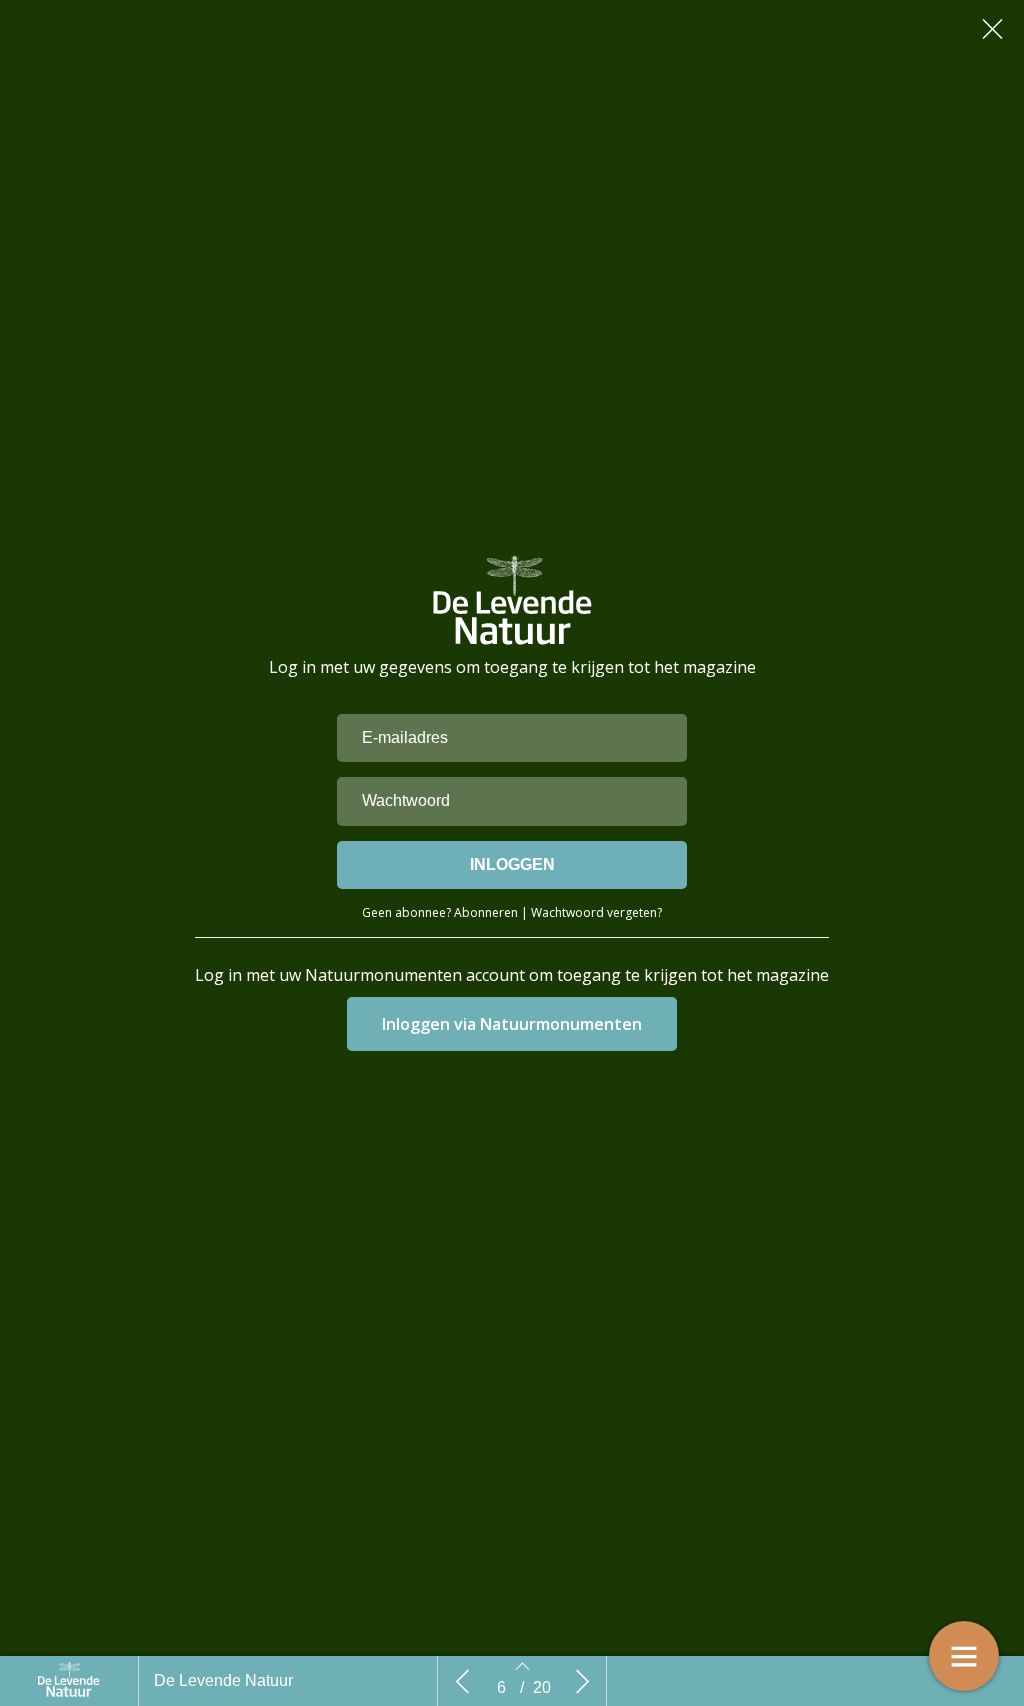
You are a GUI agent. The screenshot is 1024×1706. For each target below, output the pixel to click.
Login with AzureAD (512, 1024)
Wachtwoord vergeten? (596, 912)
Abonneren (486, 912)
